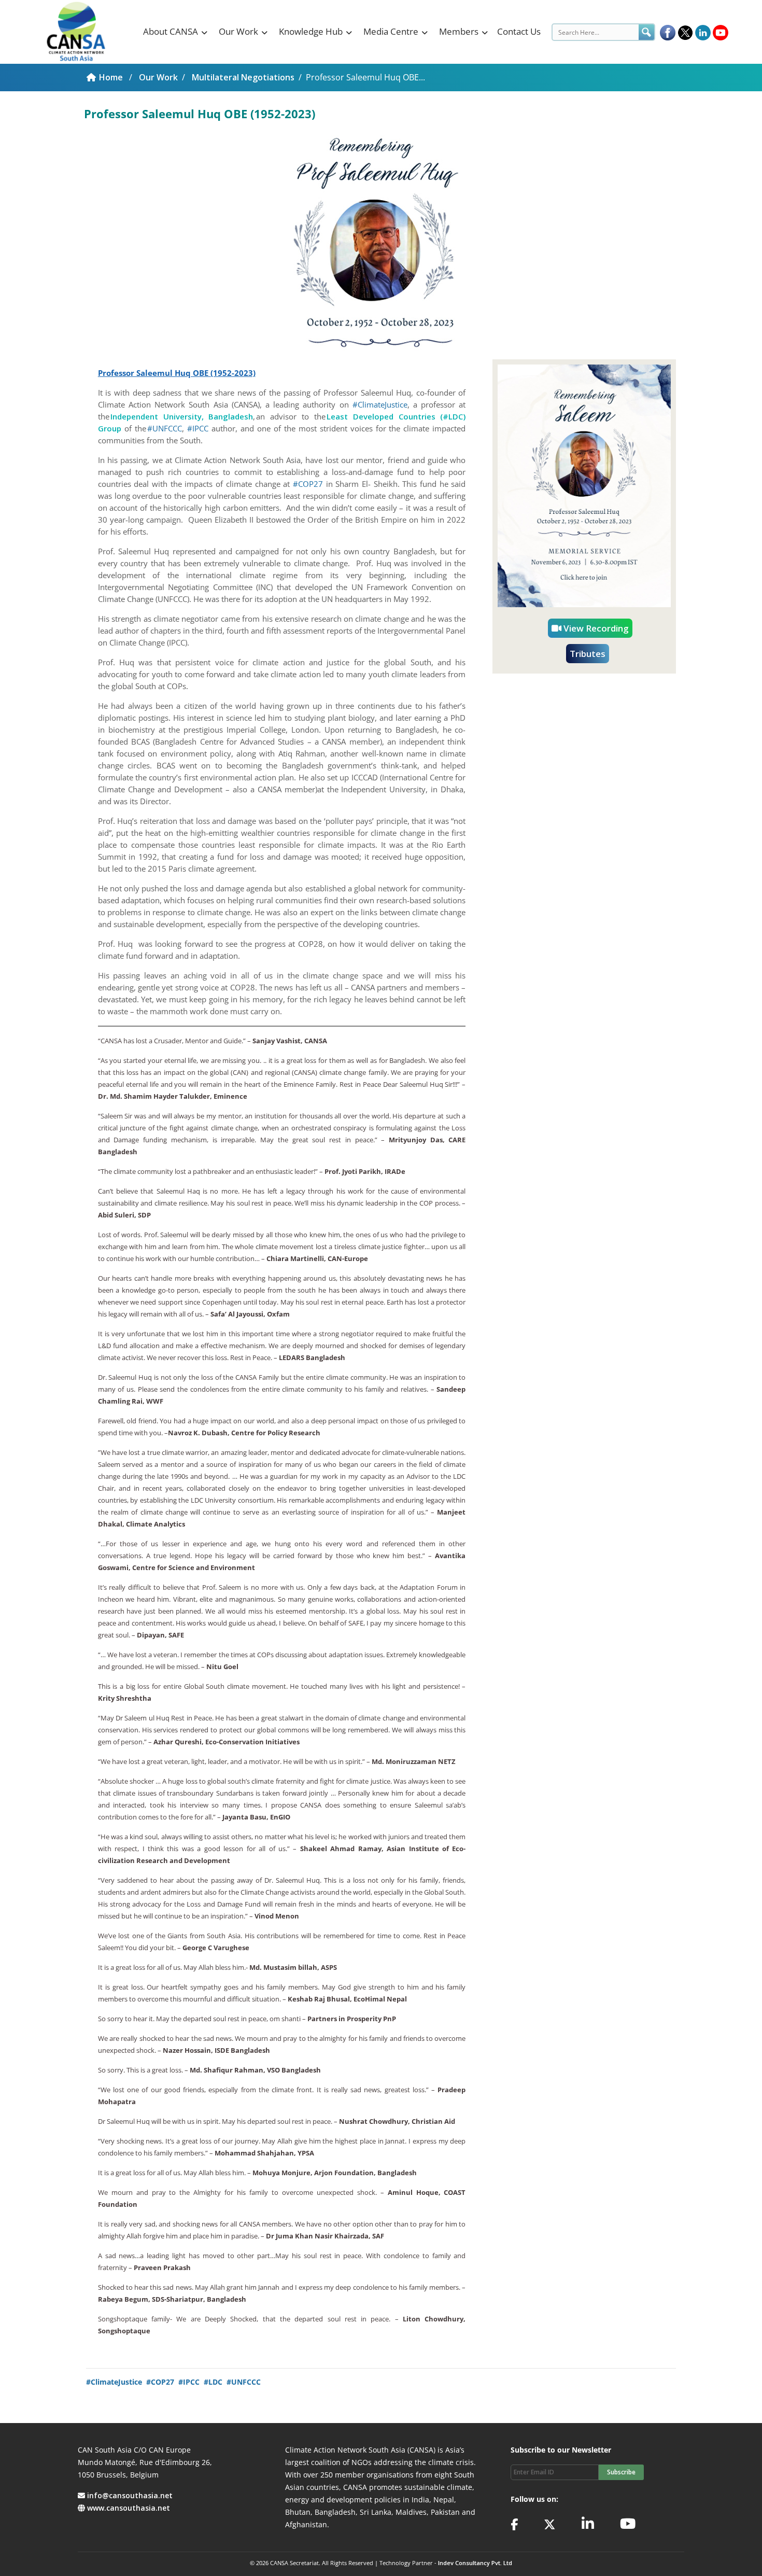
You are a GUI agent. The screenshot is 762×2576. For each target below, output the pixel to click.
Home (112, 77)
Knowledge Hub (311, 31)
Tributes (588, 654)
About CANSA (171, 31)
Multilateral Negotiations (243, 77)
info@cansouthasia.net (130, 2495)
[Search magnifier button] (646, 32)
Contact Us (519, 31)
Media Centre (391, 31)
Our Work (238, 31)
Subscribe (621, 2472)
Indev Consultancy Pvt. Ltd (475, 2563)
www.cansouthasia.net (129, 2508)
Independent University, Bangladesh (182, 416)
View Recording (595, 628)
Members (459, 31)
